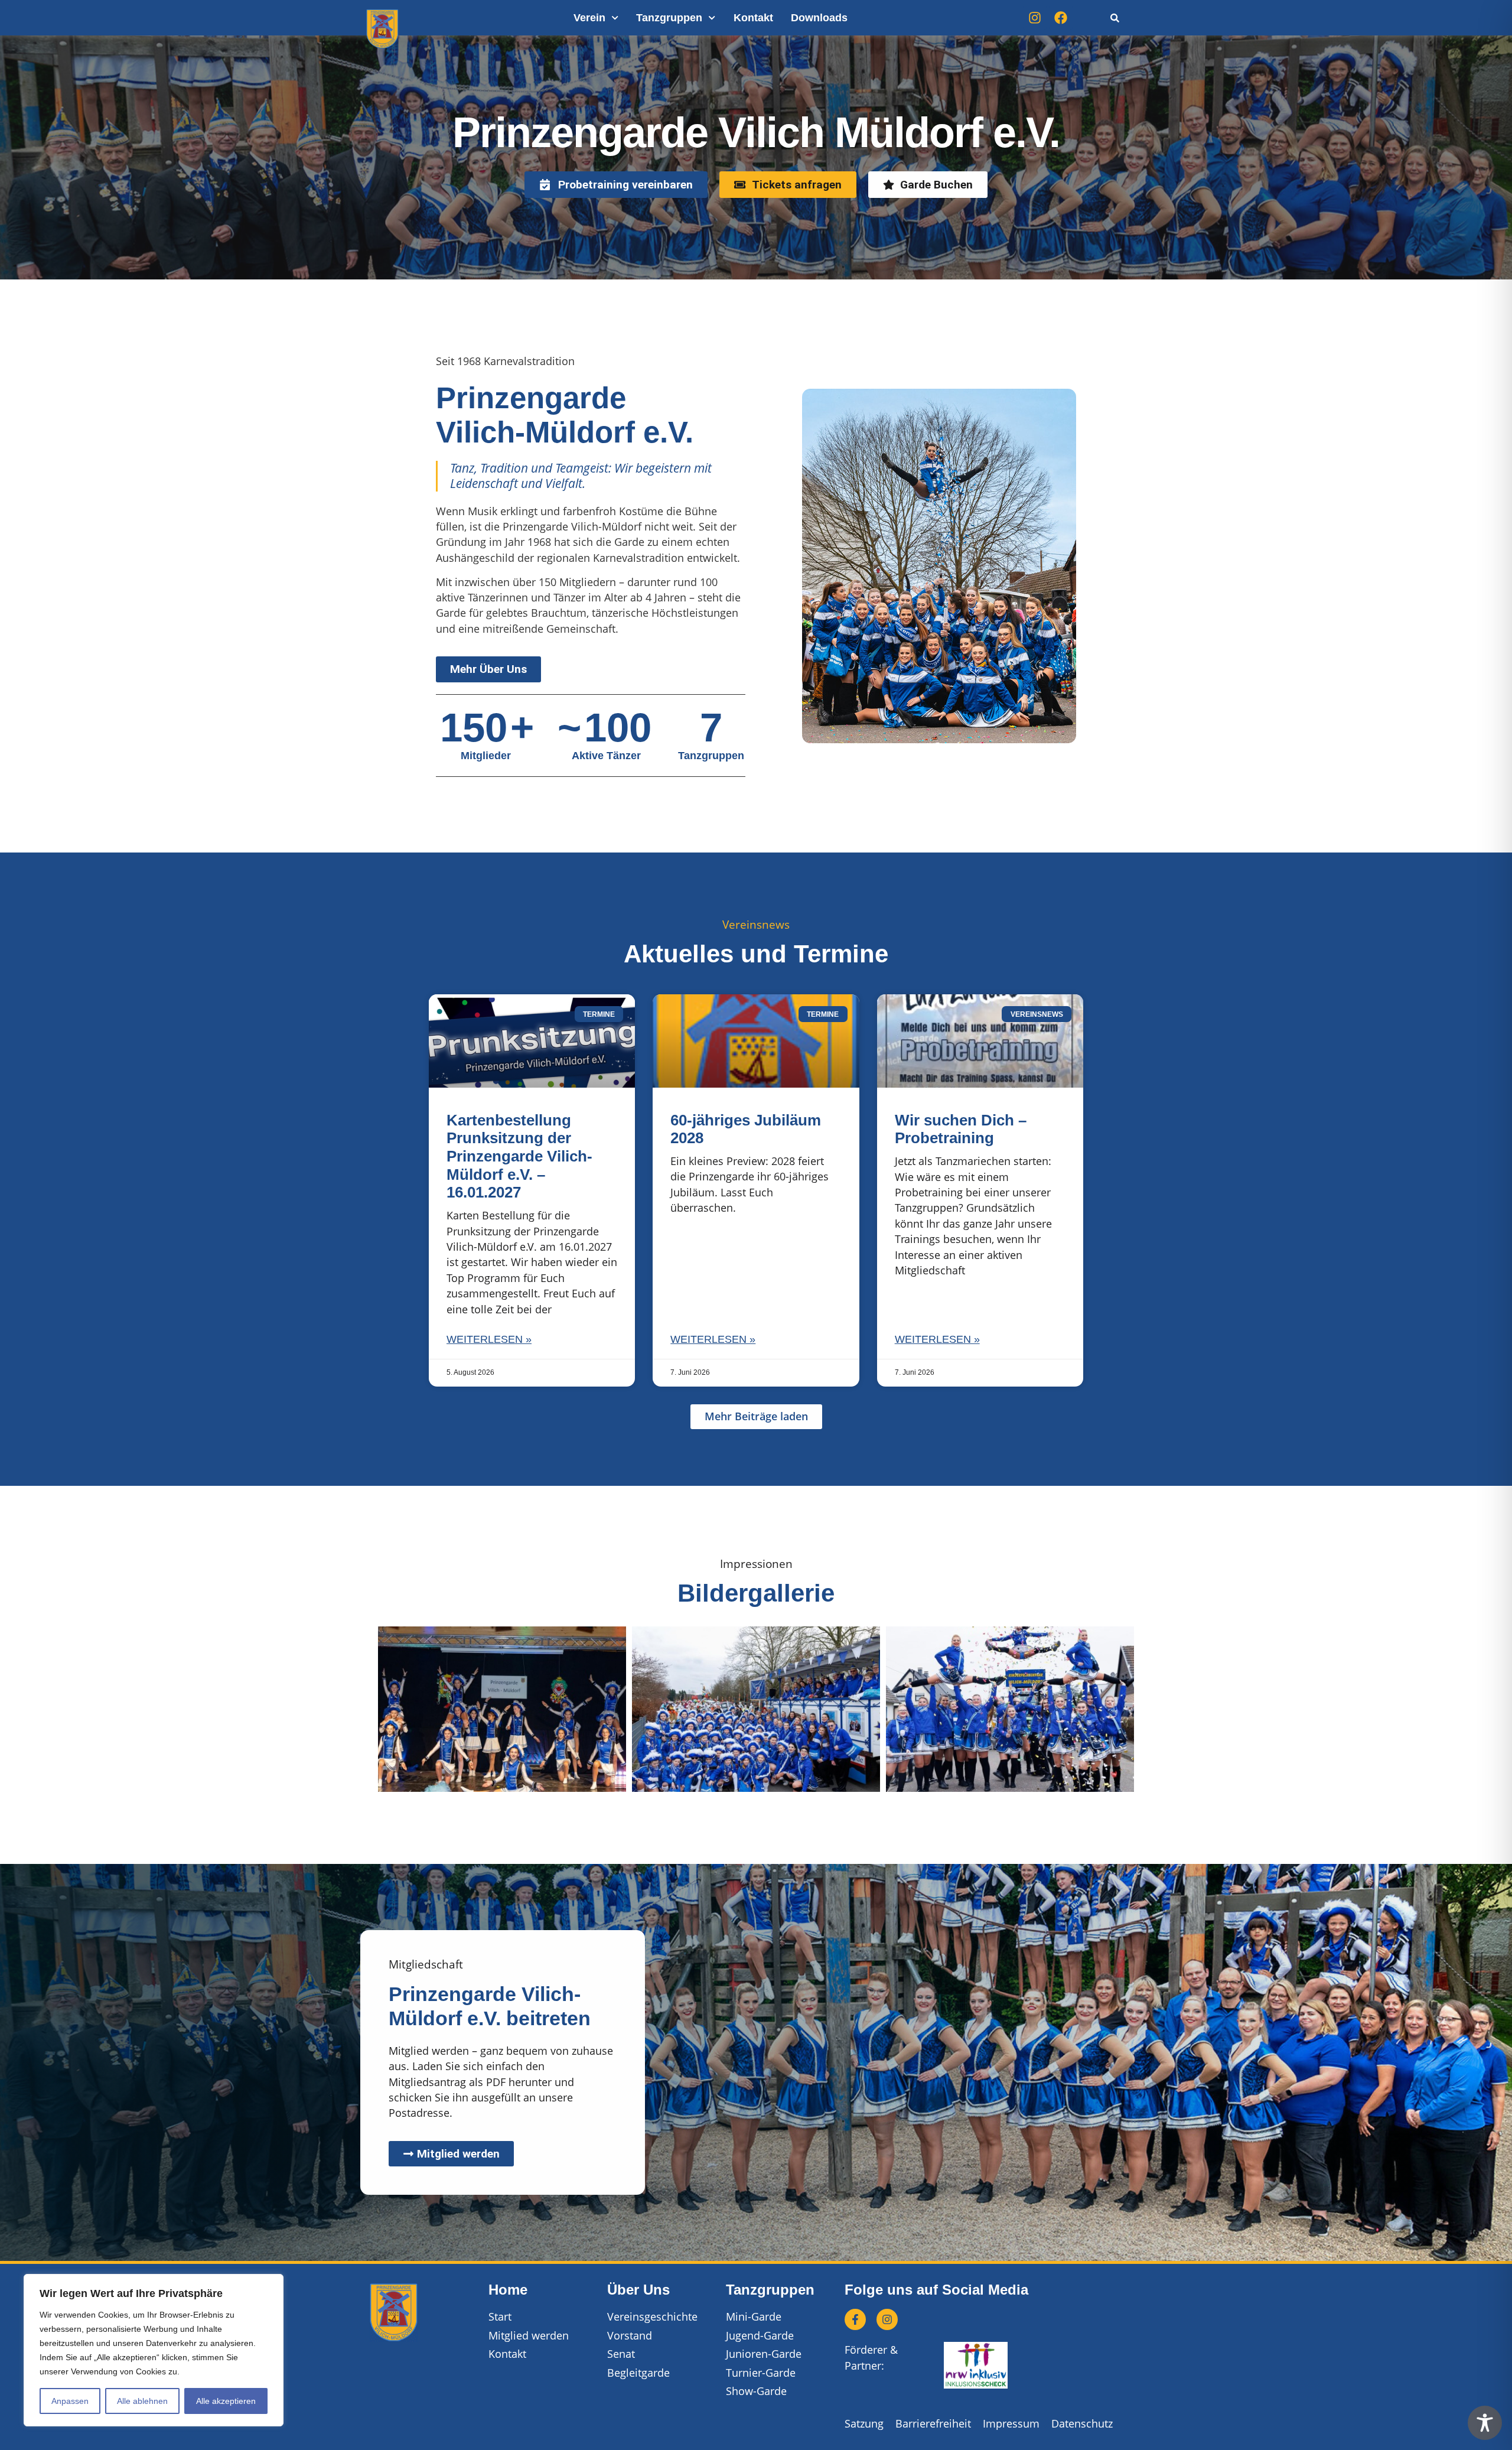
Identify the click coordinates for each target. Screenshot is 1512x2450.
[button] (756, 1417)
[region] (154, 2350)
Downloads (819, 18)
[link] (1115, 18)
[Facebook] (1061, 18)
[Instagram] (1035, 18)
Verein (589, 18)
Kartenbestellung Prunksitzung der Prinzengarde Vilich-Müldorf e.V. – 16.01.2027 (519, 1156)
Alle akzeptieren (226, 2401)
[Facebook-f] (855, 2319)
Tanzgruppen (669, 18)
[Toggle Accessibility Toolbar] (1485, 2423)
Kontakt (753, 18)
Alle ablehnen (142, 2401)
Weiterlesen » (489, 1339)
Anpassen (70, 2401)
